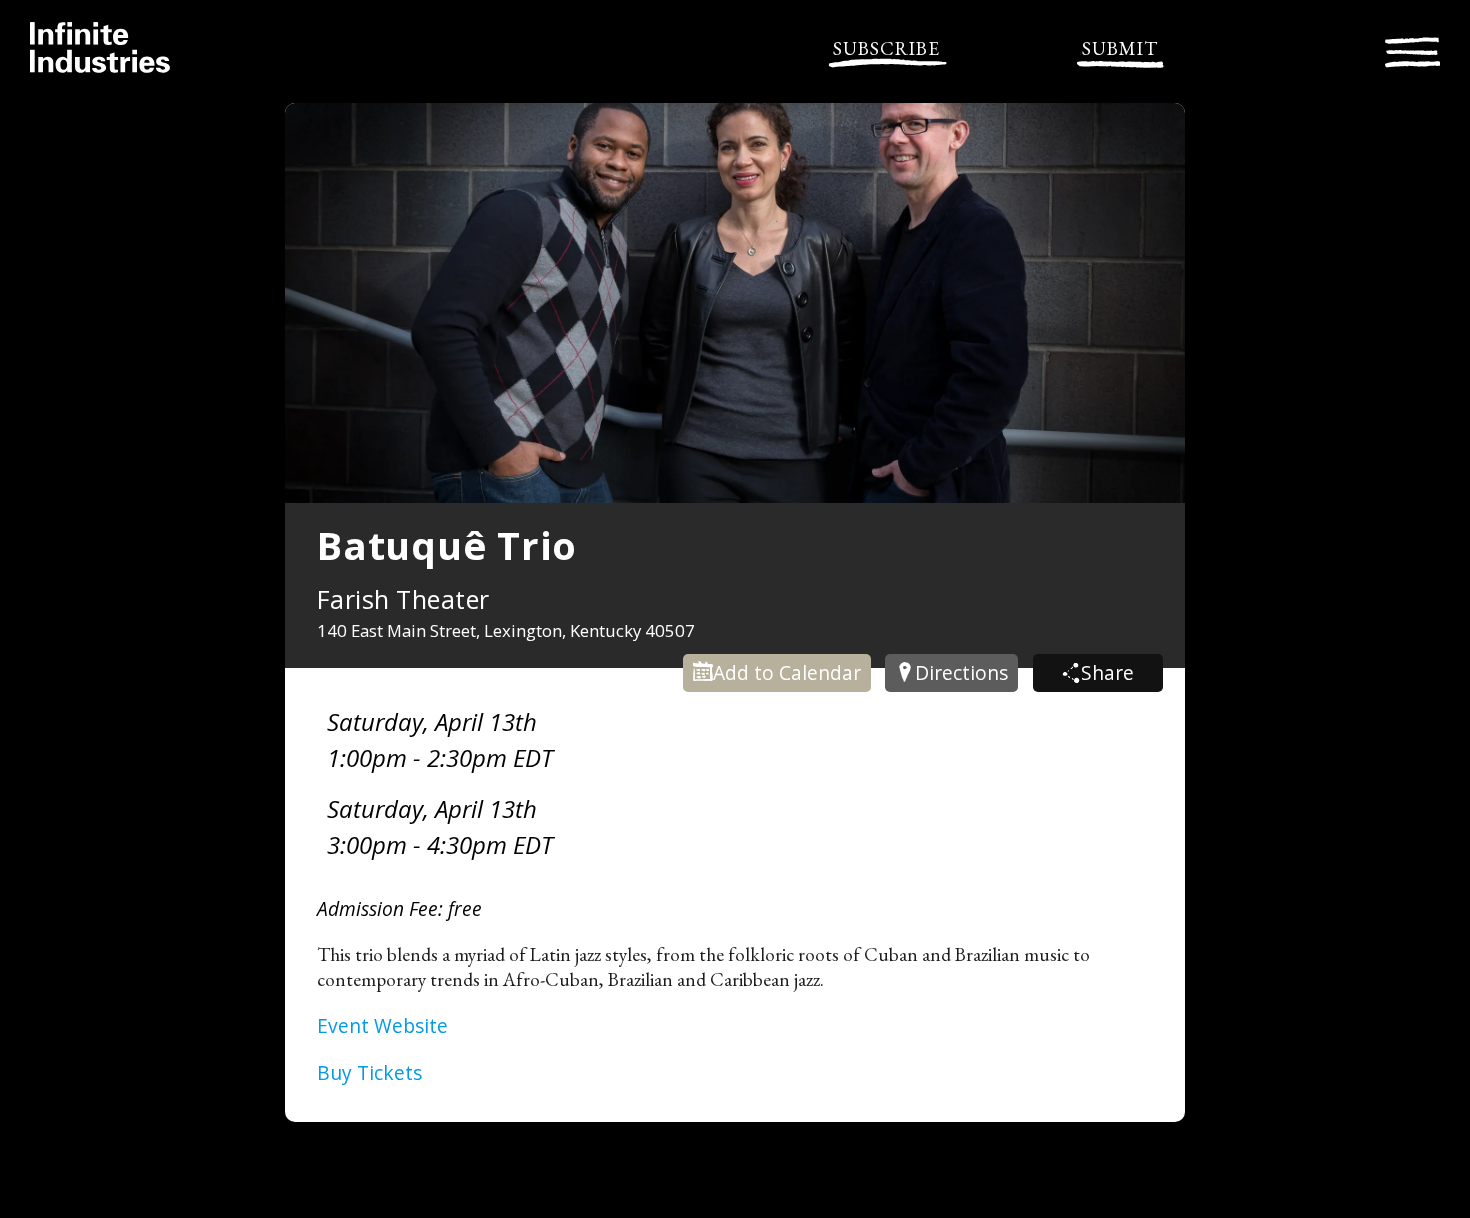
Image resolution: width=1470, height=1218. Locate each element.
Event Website (382, 1025)
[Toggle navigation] (1412, 49)
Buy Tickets (369, 1072)
